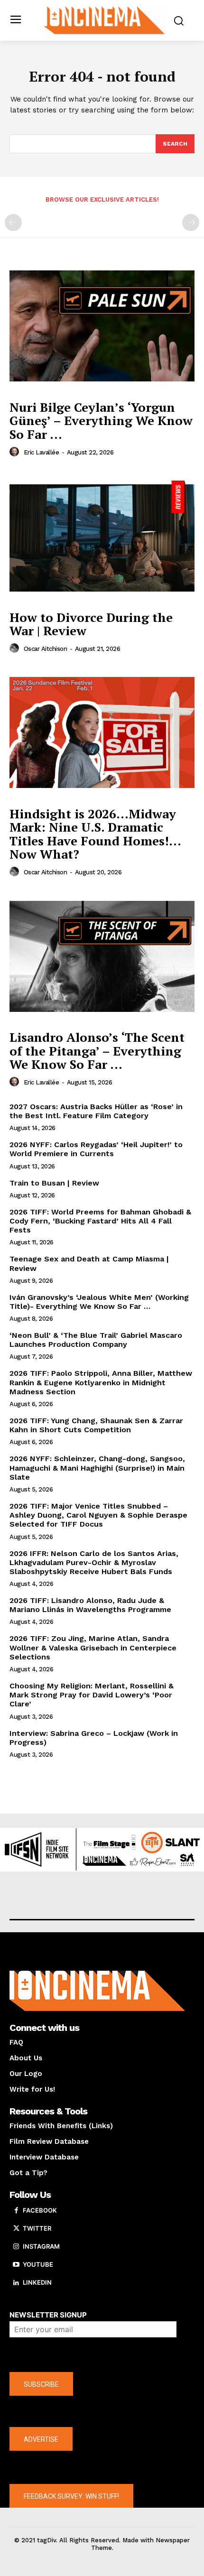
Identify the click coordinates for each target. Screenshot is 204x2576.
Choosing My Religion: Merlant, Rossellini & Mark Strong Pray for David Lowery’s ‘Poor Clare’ (92, 1695)
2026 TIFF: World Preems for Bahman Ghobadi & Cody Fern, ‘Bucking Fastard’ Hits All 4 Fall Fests (100, 1221)
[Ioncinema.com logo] (105, 19)
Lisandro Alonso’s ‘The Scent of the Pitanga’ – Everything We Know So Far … (97, 1051)
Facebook (40, 2210)
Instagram (41, 2246)
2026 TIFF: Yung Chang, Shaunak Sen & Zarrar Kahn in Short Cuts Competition (96, 1425)
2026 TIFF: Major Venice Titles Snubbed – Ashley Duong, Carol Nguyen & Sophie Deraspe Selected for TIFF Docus (98, 1515)
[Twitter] (16, 2229)
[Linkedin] (16, 2283)
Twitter (37, 2228)
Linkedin (37, 2282)
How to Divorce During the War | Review (91, 624)
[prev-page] (13, 222)
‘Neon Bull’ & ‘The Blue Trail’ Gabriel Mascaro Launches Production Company (96, 1340)
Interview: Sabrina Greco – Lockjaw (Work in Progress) (94, 1738)
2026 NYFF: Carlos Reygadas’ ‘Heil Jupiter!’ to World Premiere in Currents (96, 1149)
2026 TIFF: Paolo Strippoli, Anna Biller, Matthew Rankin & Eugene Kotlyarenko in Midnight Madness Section (101, 1382)
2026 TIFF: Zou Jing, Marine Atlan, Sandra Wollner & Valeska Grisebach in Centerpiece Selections (93, 1647)
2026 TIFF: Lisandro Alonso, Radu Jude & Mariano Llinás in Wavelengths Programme (90, 1605)
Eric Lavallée (42, 452)
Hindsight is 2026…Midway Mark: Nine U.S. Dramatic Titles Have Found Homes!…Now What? (95, 834)
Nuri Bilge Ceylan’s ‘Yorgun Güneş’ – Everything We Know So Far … (101, 421)
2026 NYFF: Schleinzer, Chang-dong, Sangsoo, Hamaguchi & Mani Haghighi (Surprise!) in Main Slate (97, 1468)
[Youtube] (16, 2265)
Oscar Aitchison (46, 649)
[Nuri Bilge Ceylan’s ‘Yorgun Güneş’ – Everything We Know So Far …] (102, 326)
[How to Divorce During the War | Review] (102, 536)
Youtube (38, 2264)
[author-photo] (16, 452)
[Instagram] (16, 2247)
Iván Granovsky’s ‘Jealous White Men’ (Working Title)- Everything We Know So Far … (99, 1302)
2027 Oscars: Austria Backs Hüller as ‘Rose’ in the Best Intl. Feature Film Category (96, 1111)
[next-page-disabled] (191, 222)
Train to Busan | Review (54, 1183)
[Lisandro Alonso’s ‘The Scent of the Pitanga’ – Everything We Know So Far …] (102, 956)
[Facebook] (16, 2211)
